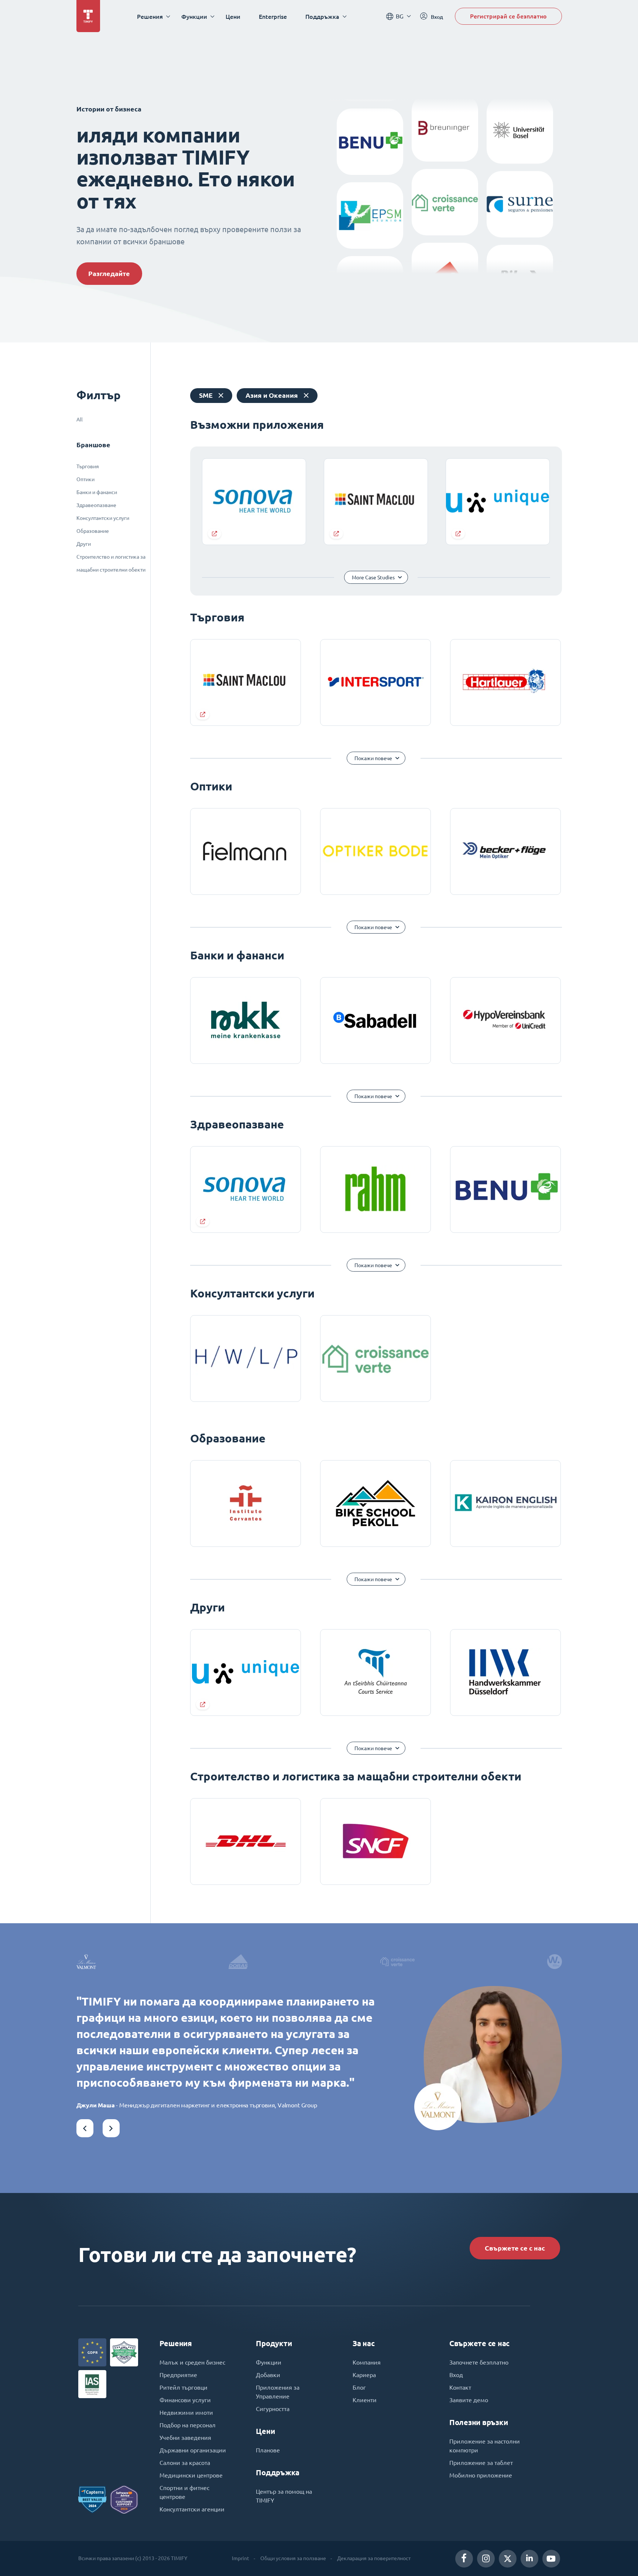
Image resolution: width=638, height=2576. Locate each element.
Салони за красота (185, 2463)
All (80, 420)
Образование (93, 531)
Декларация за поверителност (374, 2558)
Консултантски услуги (103, 518)
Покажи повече (373, 758)
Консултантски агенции (192, 2509)
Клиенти (365, 2400)
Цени (233, 16)
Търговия (88, 466)
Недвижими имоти (186, 2413)
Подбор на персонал (188, 2425)
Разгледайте (109, 274)
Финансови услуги (185, 2400)
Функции (269, 2362)
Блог (359, 2387)
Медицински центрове (191, 2475)
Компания (367, 2362)
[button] (85, 2128)
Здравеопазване (96, 505)
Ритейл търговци (183, 2387)
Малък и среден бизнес (192, 2362)
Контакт (460, 2387)
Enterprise (273, 16)
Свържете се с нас (515, 2248)
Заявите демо (469, 2400)
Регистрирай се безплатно (508, 16)
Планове (268, 2450)
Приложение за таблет (481, 2463)
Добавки (268, 2375)
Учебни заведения (185, 2438)
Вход (456, 2375)
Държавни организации (193, 2450)
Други (84, 544)
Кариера (364, 2375)
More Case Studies (373, 577)
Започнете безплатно (479, 2362)
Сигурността (273, 2409)
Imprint (241, 2558)
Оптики (85, 479)
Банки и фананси (97, 492)
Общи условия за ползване (293, 2558)
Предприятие (178, 2375)
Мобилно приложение (481, 2475)
